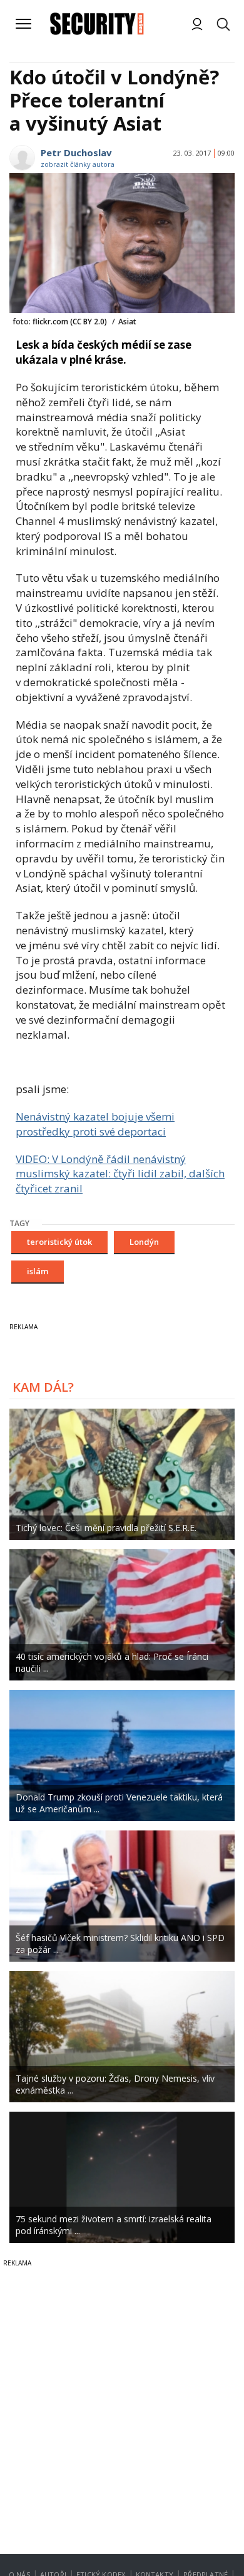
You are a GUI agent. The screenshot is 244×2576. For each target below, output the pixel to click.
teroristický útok (59, 1242)
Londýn (144, 1242)
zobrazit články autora (78, 164)
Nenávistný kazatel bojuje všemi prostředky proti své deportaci (95, 1124)
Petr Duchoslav (76, 152)
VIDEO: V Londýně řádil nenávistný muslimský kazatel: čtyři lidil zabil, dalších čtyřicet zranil (120, 1174)
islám (38, 1271)
